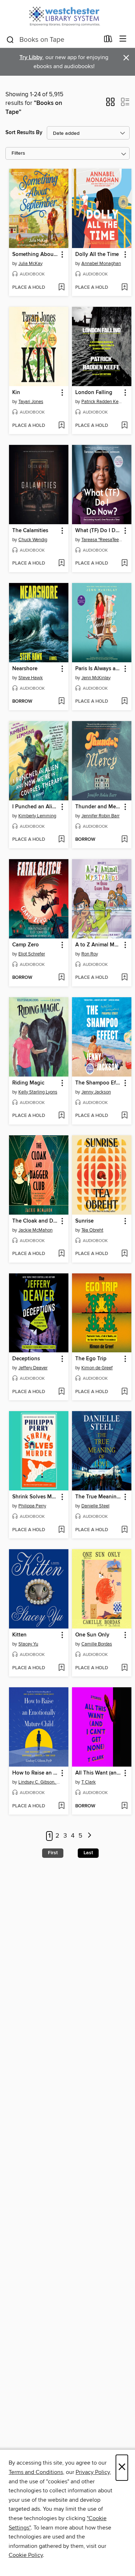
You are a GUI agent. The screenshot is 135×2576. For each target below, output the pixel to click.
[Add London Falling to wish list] (124, 426)
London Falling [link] (94, 393)
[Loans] (108, 40)
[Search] (10, 39)
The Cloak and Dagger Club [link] (35, 1221)
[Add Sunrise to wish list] (124, 1254)
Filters (18, 153)
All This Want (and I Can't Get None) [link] (98, 1773)
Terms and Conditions (36, 2472)
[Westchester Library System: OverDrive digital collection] (67, 15)
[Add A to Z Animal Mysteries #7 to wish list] (124, 978)
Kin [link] (16, 393)
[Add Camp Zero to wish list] (61, 978)
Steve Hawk (31, 678)
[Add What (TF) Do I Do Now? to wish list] (124, 564)
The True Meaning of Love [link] (98, 1497)
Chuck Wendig (33, 540)
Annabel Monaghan (101, 264)
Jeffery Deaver (33, 1368)
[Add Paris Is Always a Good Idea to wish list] (124, 702)
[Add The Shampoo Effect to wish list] (124, 1116)
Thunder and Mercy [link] (98, 807)
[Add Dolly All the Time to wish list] (124, 288)
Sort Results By (24, 132)
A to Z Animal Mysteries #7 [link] (98, 945)
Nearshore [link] (25, 669)
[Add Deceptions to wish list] (61, 1392)
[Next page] (90, 1836)
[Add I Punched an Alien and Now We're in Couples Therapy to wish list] (61, 840)
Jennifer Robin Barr (100, 816)
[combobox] (53, 40)
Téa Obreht (92, 1230)
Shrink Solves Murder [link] (35, 1497)
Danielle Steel (95, 1506)
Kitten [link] (19, 1635)
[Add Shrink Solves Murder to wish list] (61, 1530)
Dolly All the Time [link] (97, 255)
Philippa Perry (32, 1506)
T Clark (89, 1782)
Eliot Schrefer (32, 954)
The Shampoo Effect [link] (98, 1083)
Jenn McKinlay (96, 678)
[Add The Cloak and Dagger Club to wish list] (61, 1254)
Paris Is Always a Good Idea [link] (98, 669)
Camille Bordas (97, 1644)
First (53, 1853)
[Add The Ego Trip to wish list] (124, 1392)
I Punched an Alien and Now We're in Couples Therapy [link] (35, 807)
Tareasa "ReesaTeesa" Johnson (103, 540)
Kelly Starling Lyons (38, 1092)
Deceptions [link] (26, 1359)
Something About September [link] (35, 255)
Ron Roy (90, 954)
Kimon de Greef (97, 1368)
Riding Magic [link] (28, 1083)
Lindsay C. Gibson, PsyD (40, 1782)
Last (88, 1853)
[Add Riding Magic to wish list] (61, 1116)
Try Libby (31, 58)
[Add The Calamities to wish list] (61, 564)
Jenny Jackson (96, 1092)
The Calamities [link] (30, 531)
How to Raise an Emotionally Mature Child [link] (35, 1773)
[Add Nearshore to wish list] (61, 702)
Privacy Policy (93, 2472)
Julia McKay (30, 264)
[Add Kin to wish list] (61, 426)
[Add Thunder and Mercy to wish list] (124, 840)
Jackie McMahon (35, 1230)
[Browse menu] (123, 39)
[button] (110, 104)
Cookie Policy (26, 2555)
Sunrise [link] (84, 1221)
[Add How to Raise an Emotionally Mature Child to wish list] (61, 1806)
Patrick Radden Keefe (103, 402)
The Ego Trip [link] (91, 1359)
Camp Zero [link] (26, 945)
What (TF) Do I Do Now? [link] (98, 531)
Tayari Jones (31, 402)
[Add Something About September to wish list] (61, 288)
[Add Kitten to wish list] (61, 1668)
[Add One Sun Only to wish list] (124, 1668)
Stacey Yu (28, 1644)
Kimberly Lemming (37, 816)
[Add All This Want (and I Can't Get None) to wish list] (124, 1806)
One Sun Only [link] (92, 1635)
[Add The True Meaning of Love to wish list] (124, 1530)
